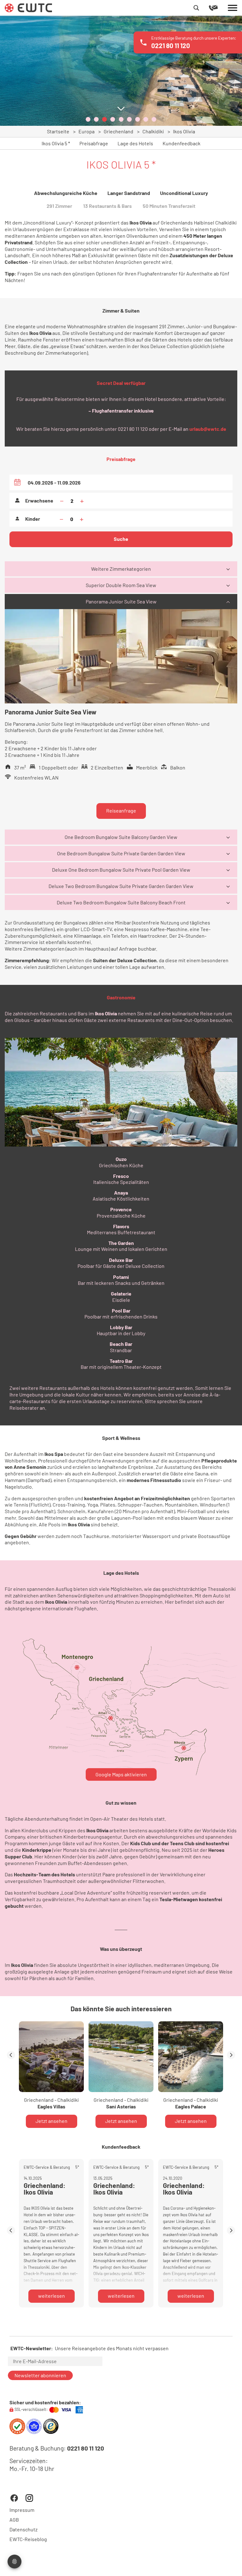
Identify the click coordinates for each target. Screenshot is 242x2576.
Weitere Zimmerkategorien (121, 569)
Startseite (58, 131)
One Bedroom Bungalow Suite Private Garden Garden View (121, 853)
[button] (88, 119)
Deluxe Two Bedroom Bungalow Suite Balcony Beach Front (121, 902)
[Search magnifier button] (196, 8)
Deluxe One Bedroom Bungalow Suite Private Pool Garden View (121, 870)
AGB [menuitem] (14, 2519)
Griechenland (118, 131)
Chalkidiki (153, 131)
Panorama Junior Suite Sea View (121, 601)
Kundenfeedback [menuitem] (181, 143)
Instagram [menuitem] (29, 2498)
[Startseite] (28, 7)
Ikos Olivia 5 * (56, 143)
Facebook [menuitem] (14, 2498)
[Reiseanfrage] (218, 8)
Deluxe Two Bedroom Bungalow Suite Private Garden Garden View (121, 886)
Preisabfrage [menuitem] (94, 143)
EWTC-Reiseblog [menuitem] (28, 2539)
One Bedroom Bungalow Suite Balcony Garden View (121, 837)
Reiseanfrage (121, 811)
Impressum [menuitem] (22, 2510)
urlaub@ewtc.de (208, 429)
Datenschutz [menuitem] (23, 2529)
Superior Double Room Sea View (121, 585)
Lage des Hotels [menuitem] (135, 143)
